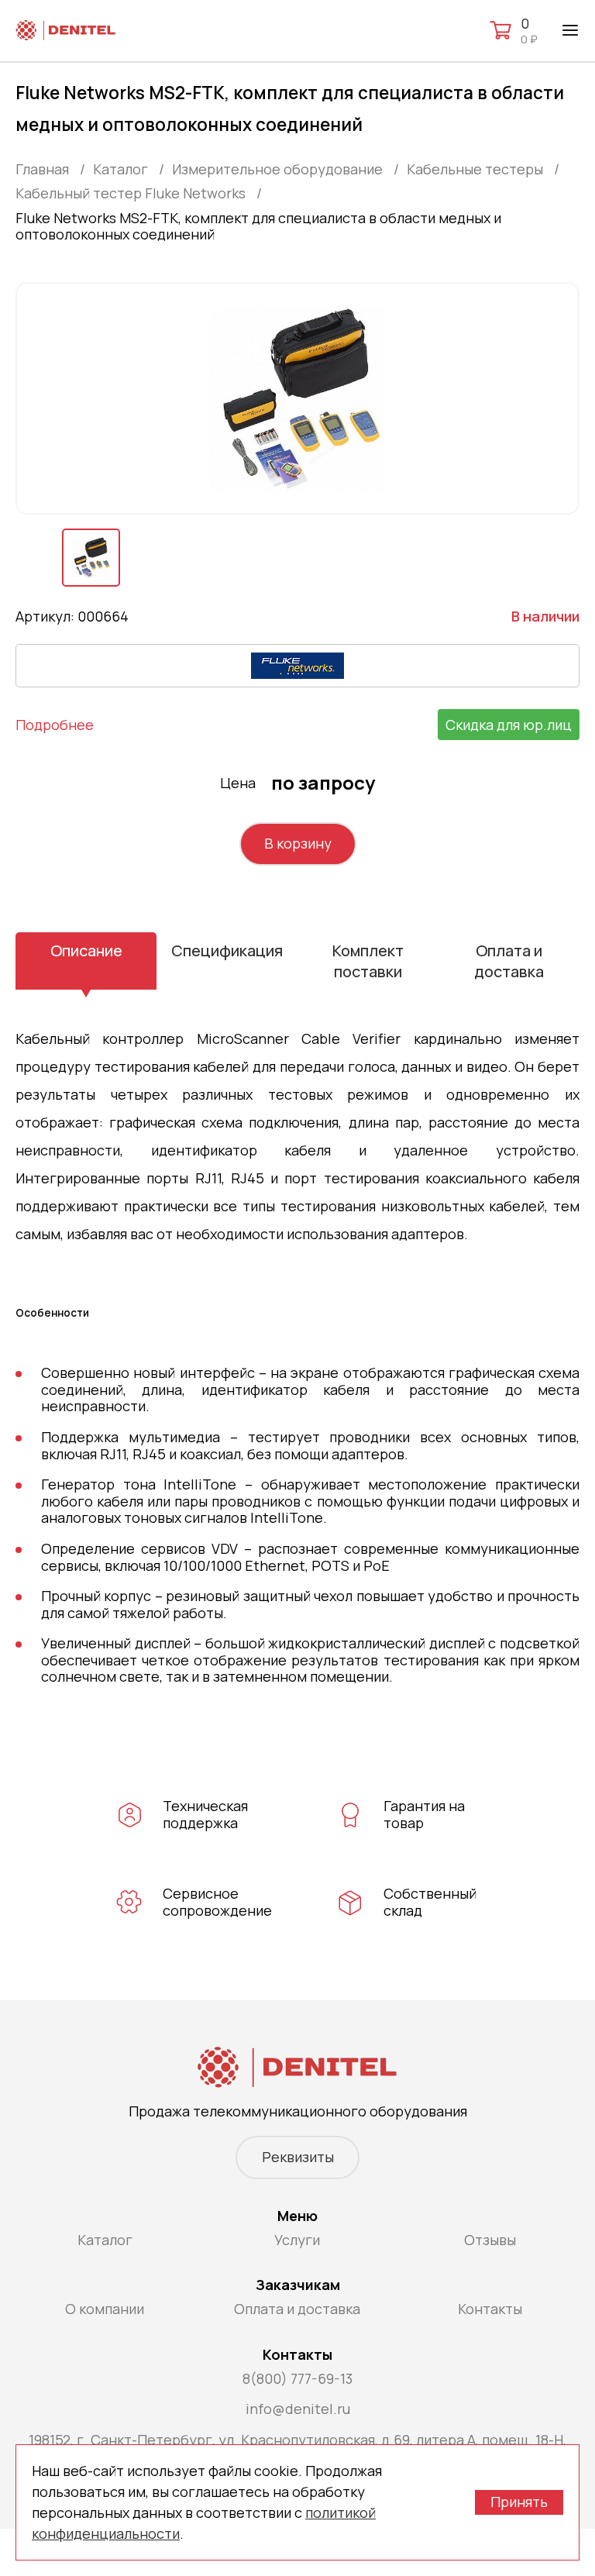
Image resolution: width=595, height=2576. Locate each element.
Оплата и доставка (509, 961)
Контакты (490, 2309)
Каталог (105, 2240)
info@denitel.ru (298, 2409)
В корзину (298, 843)
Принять (519, 2502)
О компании (105, 2309)
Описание (86, 951)
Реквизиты (298, 2157)
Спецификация (227, 951)
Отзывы (490, 2240)
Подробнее (55, 725)
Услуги (297, 2240)
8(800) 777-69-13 (297, 2378)
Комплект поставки (368, 961)
